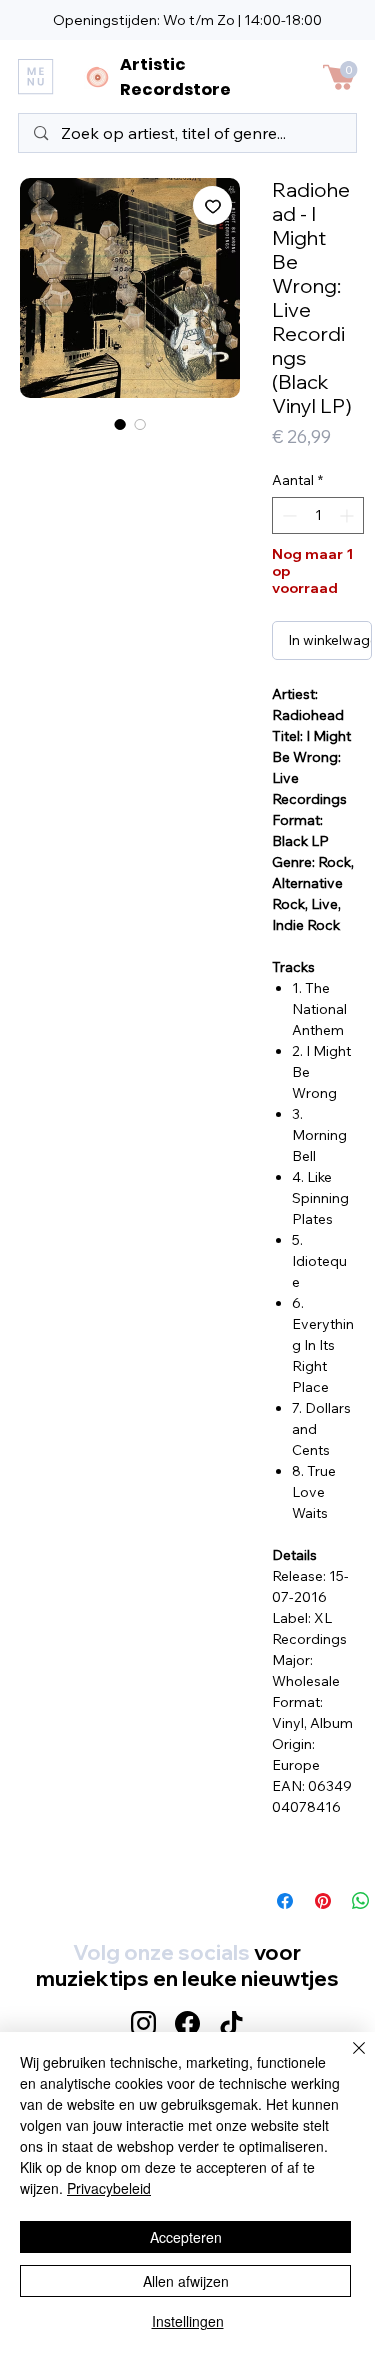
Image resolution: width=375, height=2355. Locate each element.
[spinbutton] (318, 515)
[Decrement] (287, 515)
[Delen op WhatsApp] (361, 1901)
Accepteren (186, 2237)
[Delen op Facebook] (285, 1901)
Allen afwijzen (186, 2281)
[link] (349, 69)
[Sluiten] (347, 2060)
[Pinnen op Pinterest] (323, 1901)
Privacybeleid (109, 2188)
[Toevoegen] (212, 205)
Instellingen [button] (188, 2321)
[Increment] (348, 515)
